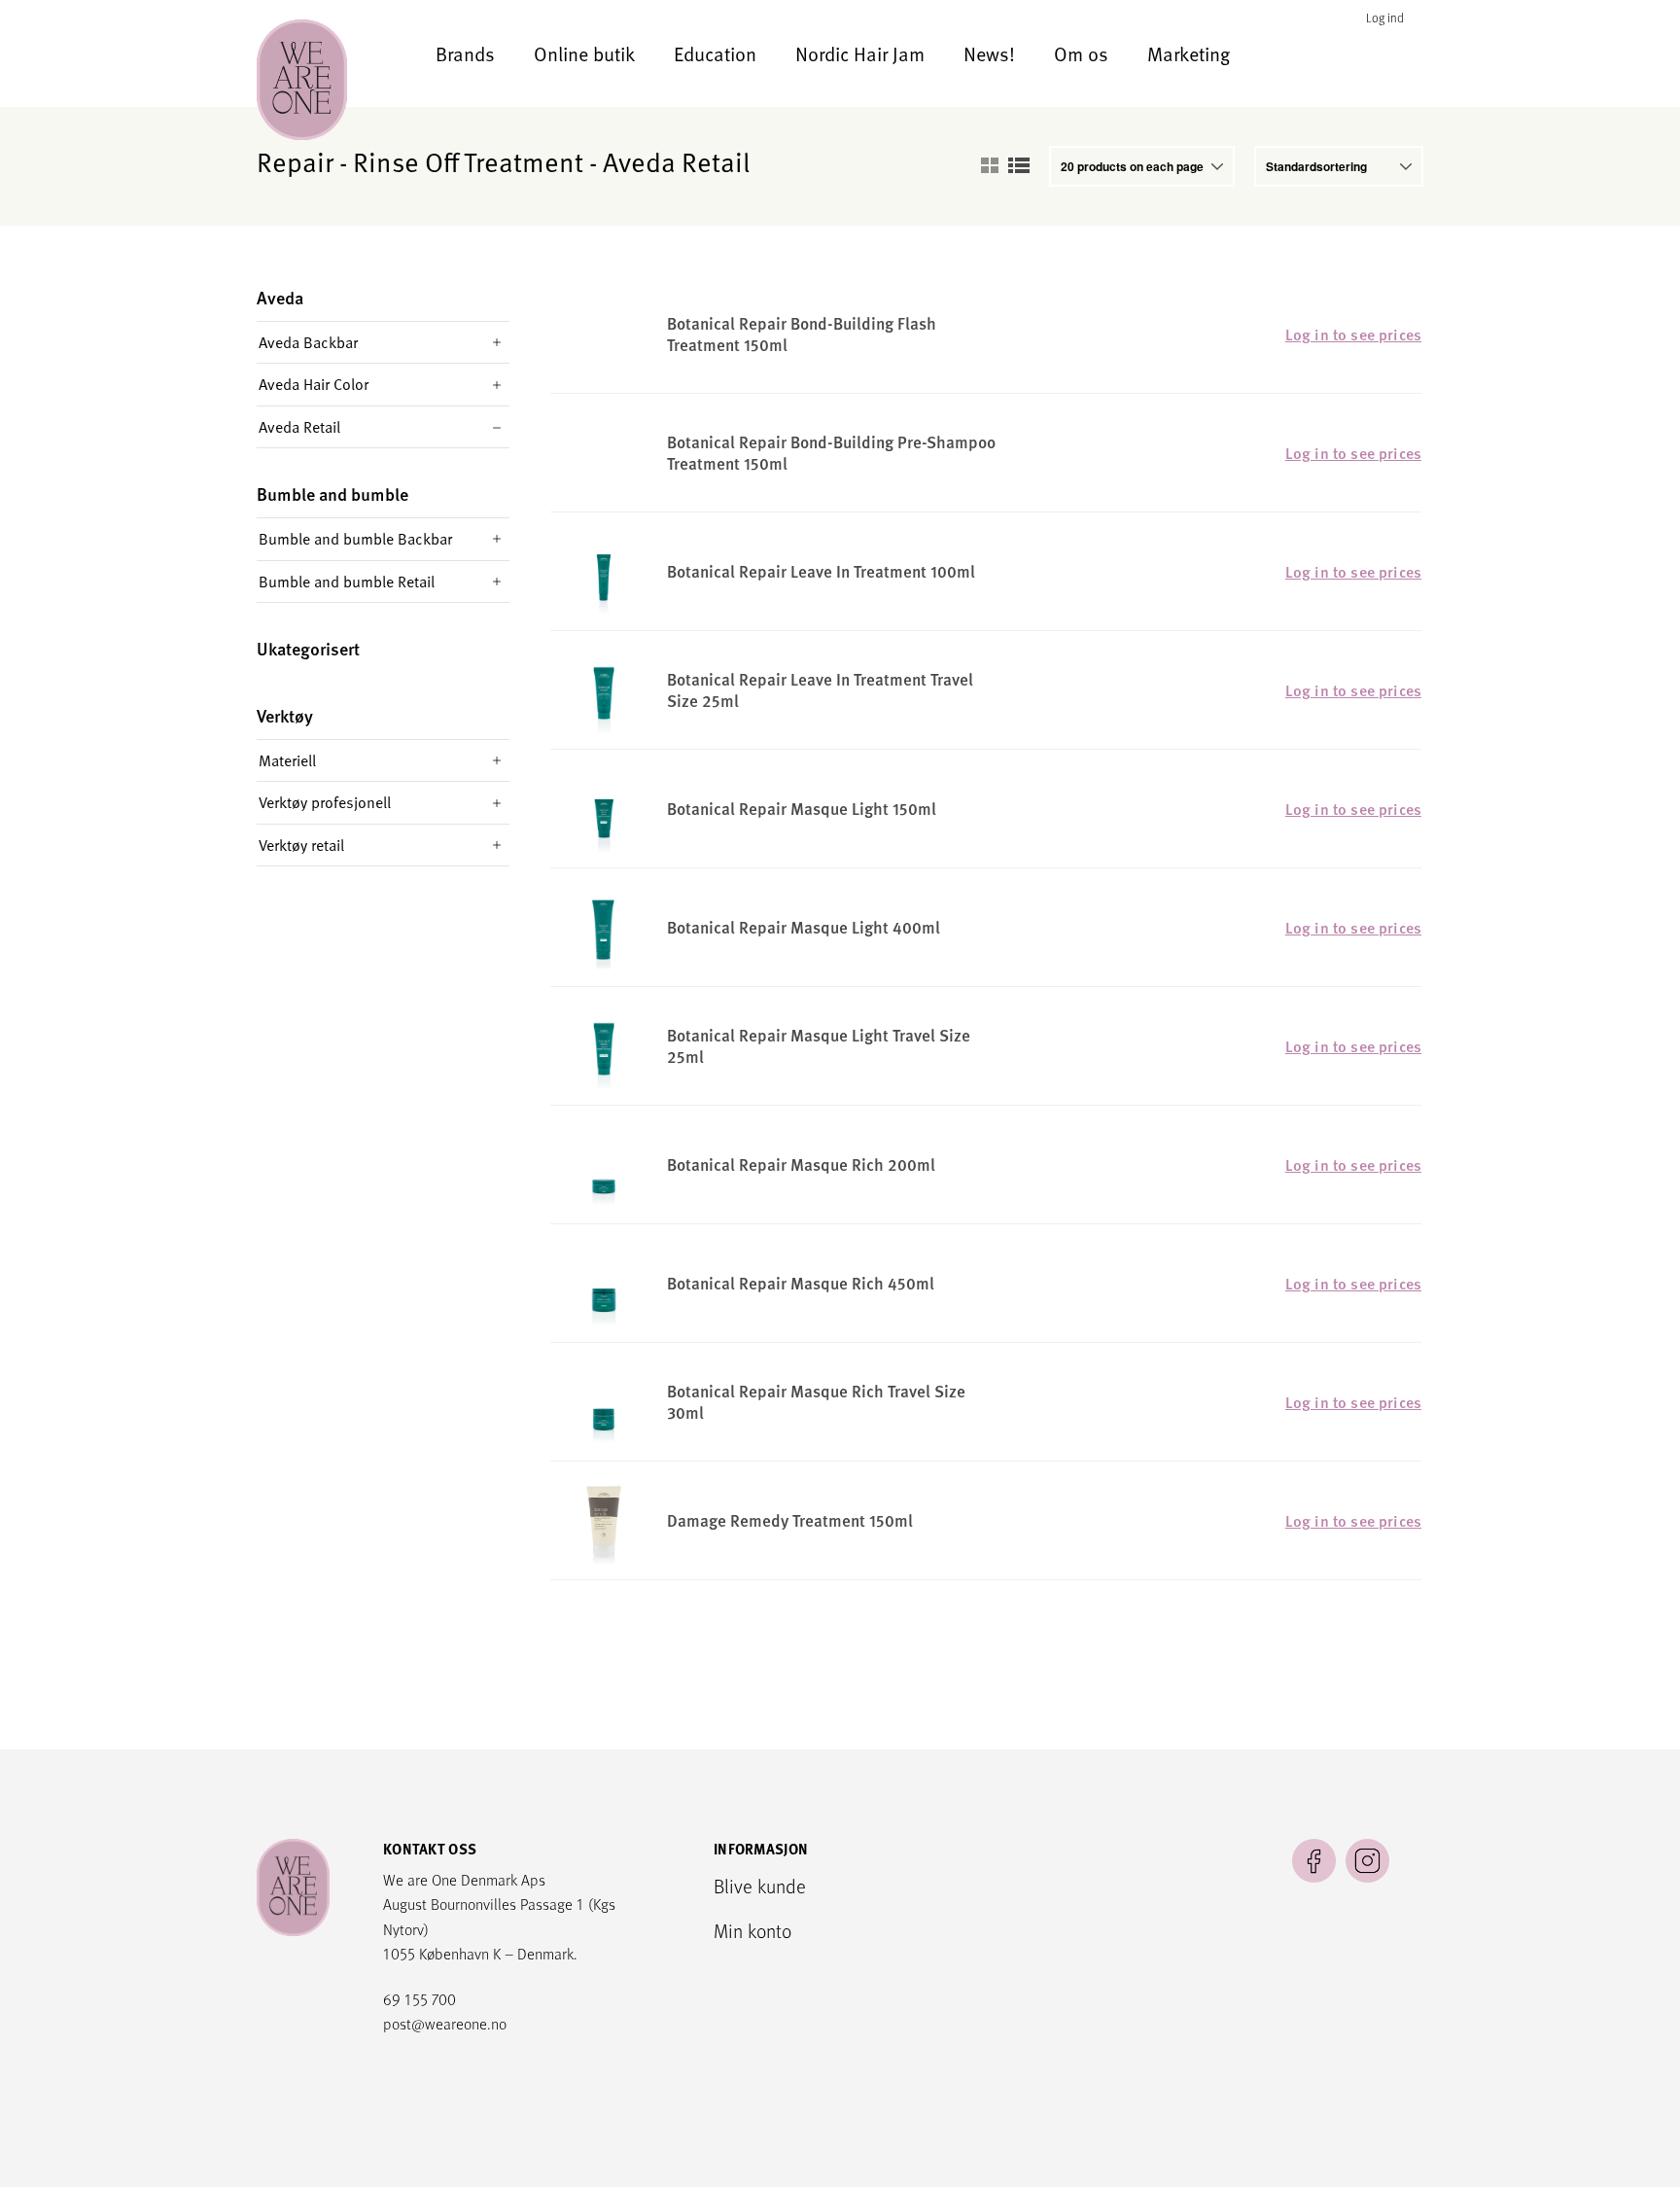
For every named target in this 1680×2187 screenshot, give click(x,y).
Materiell (287, 760)
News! (989, 53)
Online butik (584, 53)
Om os (1081, 53)
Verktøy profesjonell (325, 802)
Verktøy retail (301, 845)
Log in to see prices (1353, 335)
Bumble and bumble (332, 494)
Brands (465, 53)
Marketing (1189, 53)
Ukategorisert (308, 649)
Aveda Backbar (308, 342)
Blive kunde (760, 1886)
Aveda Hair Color (314, 384)
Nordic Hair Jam (860, 53)
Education (715, 53)
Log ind (1385, 18)
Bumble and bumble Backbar (355, 539)
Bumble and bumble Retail (347, 582)
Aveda (280, 298)
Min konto (752, 1930)
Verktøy (285, 716)
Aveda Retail (299, 427)
